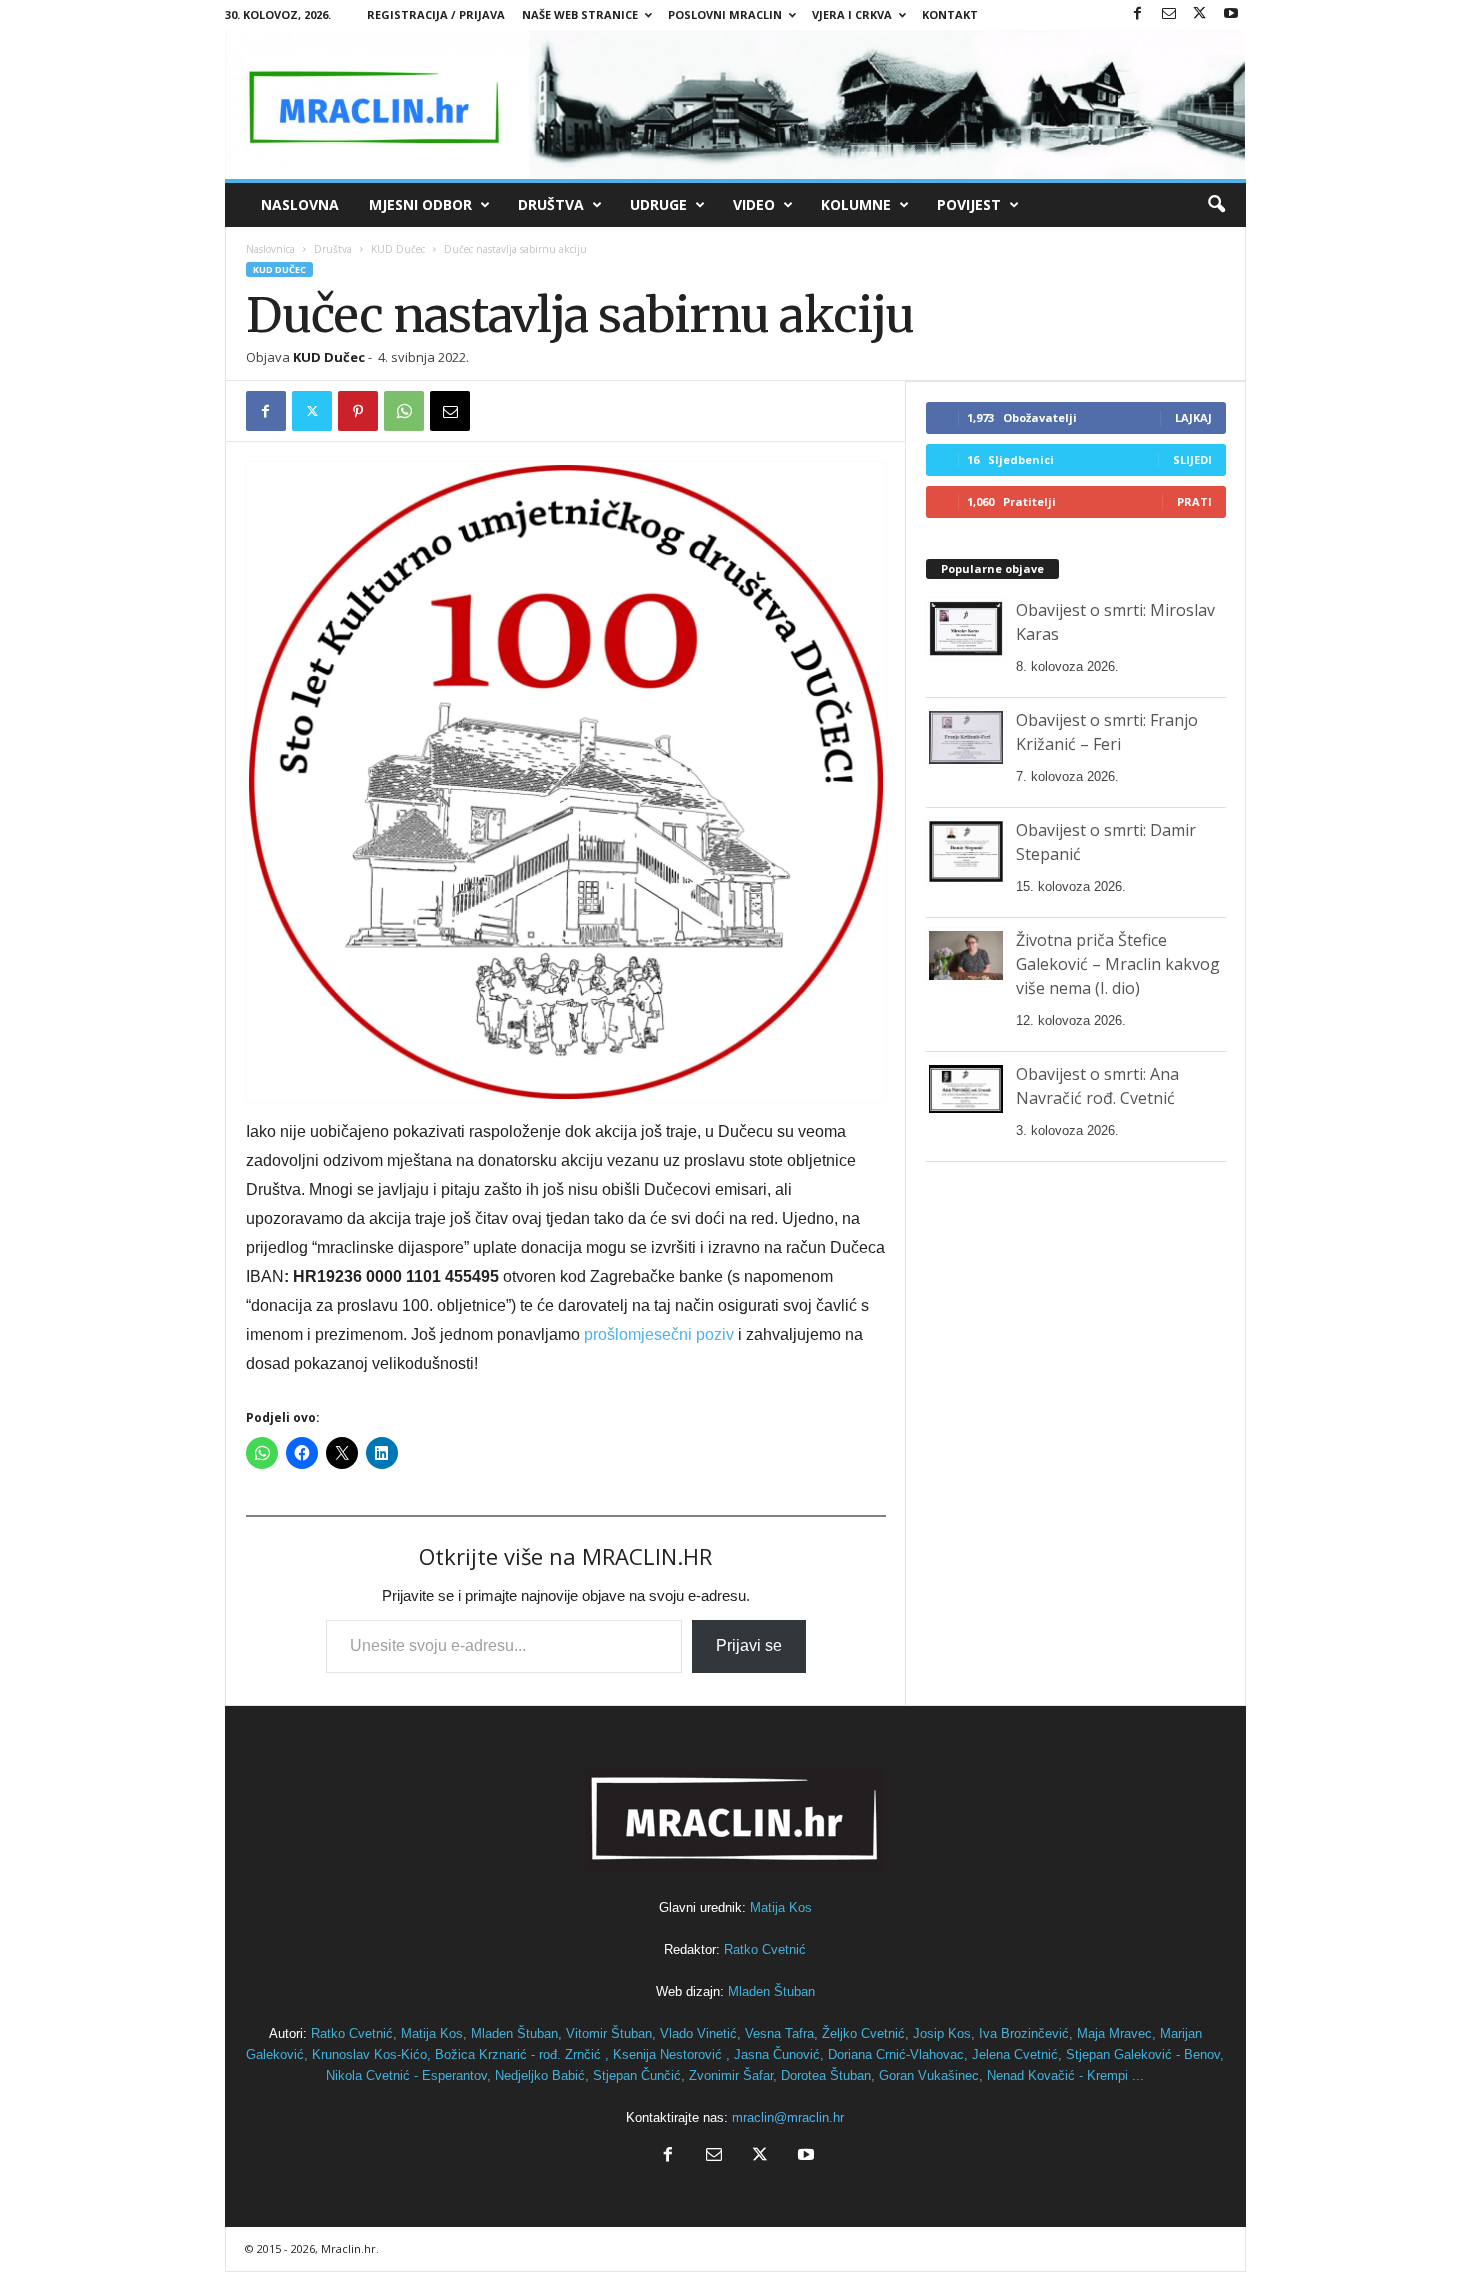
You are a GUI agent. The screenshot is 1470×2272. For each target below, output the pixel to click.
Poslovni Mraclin (725, 14)
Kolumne (856, 204)
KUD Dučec (398, 249)
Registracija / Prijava (436, 14)
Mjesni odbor (420, 204)
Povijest (969, 204)
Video (754, 204)
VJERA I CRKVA (852, 14)
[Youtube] (1231, 14)
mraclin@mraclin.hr (788, 2117)
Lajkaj (1193, 417)
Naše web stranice (580, 14)
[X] (1200, 14)
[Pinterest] (358, 411)
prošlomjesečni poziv (659, 1334)
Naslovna (300, 204)
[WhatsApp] (404, 411)
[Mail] (1169, 14)
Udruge (658, 204)
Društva (551, 204)
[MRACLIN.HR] (735, 104)
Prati (1194, 501)
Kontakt (950, 14)
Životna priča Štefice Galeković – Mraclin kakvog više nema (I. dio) (1118, 964)
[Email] (450, 411)
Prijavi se (749, 1645)
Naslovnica (270, 249)
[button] (1216, 205)
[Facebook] (1138, 14)
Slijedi (1192, 459)
